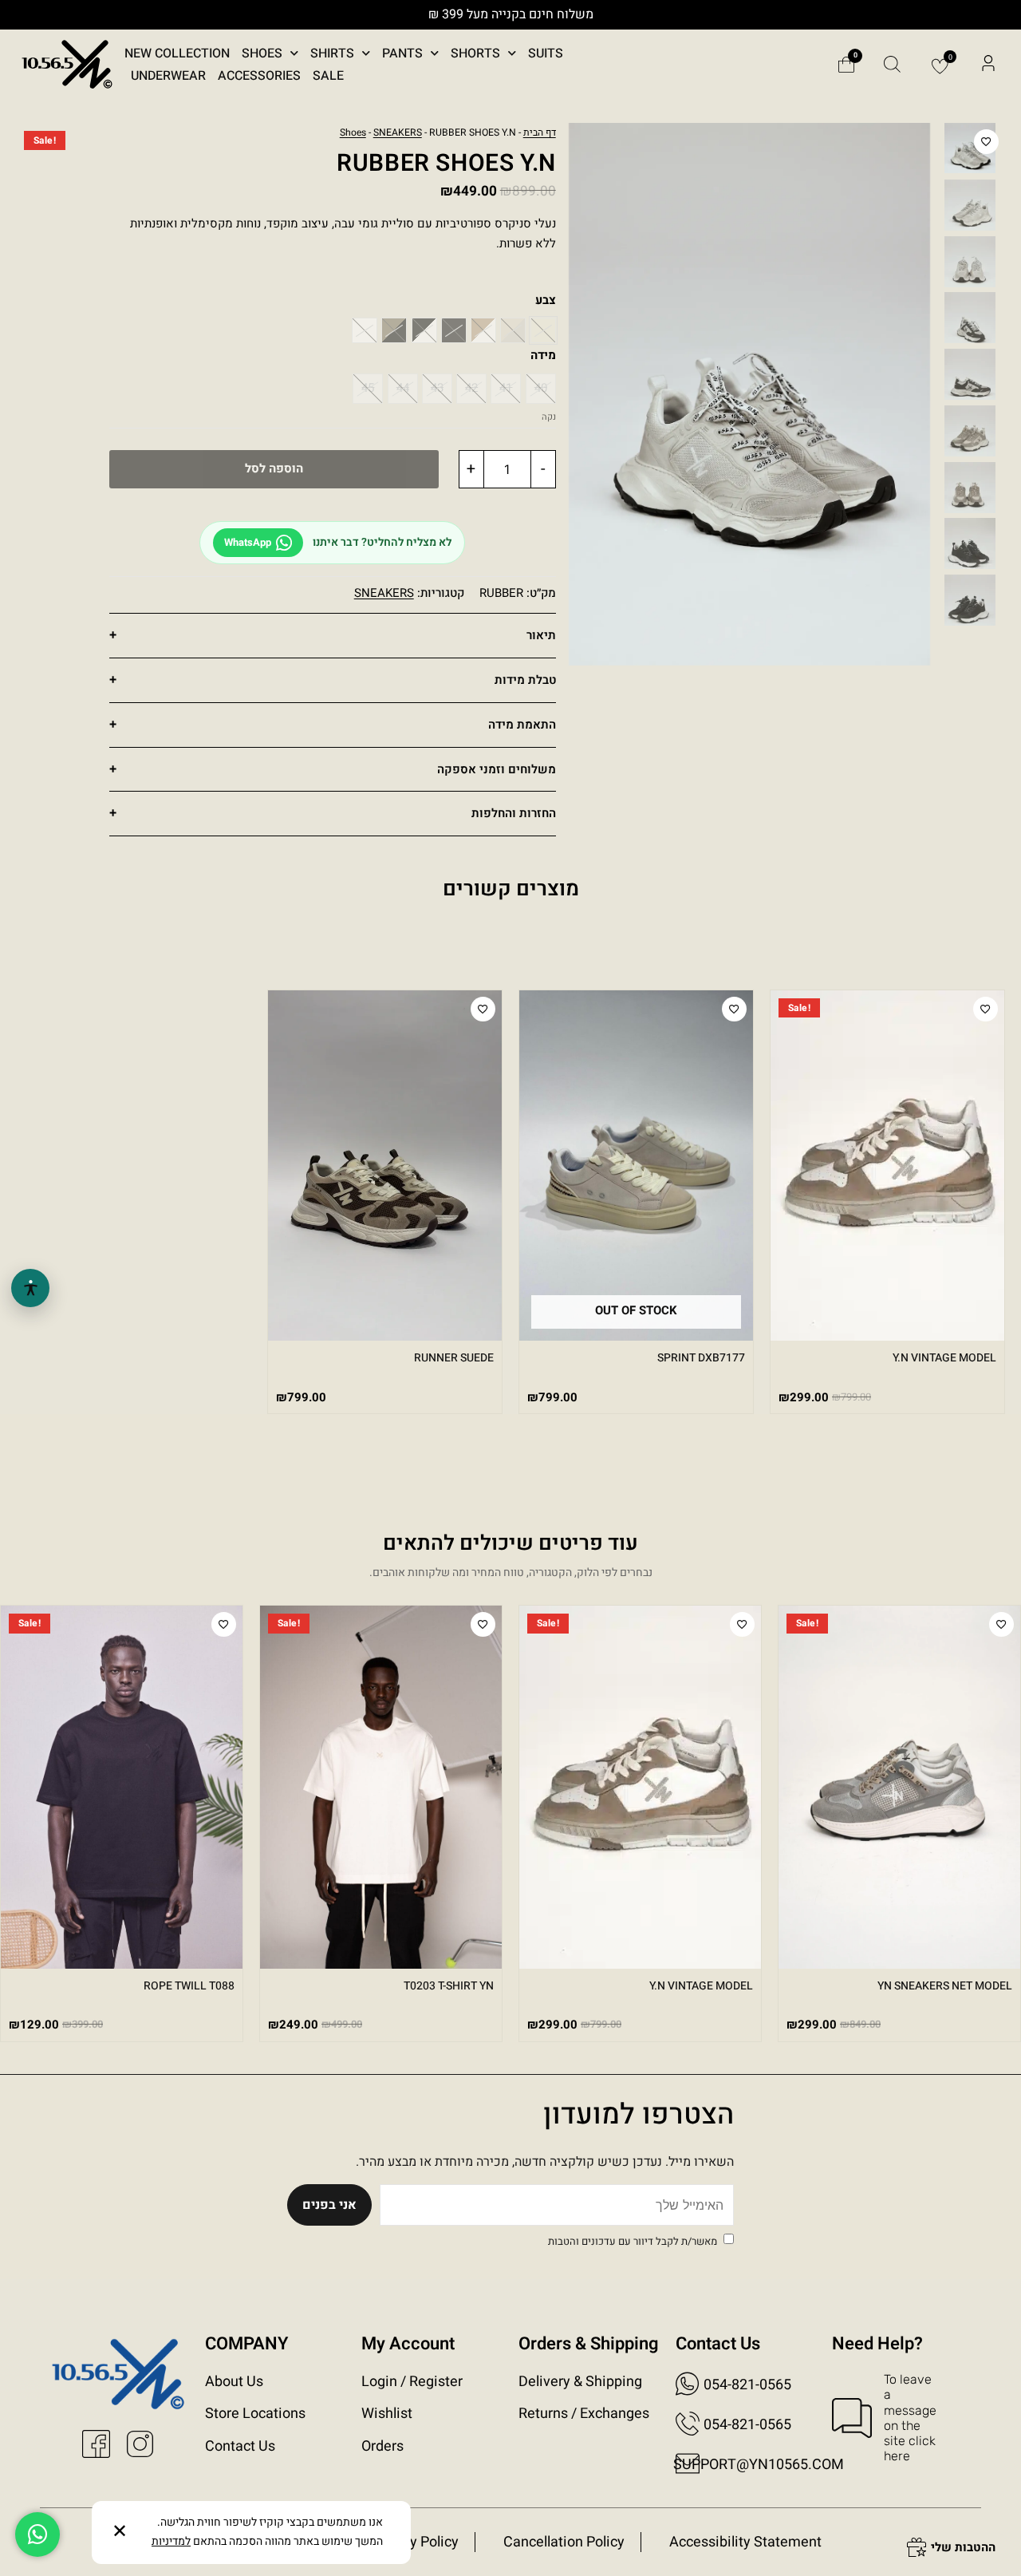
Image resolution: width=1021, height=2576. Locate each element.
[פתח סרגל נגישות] (30, 1288)
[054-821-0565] (688, 2384)
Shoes (262, 53)
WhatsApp (248, 542)
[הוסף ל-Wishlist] (986, 142)
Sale (328, 76)
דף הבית (540, 132)
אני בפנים (329, 2205)
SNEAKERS (398, 132)
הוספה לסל (274, 468)
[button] (988, 65)
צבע (546, 300)
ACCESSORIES (259, 76)
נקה (549, 417)
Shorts (475, 53)
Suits (546, 53)
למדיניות (171, 2541)
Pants (402, 53)
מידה (543, 355)
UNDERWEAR (168, 76)
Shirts (332, 53)
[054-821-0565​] (688, 2424)
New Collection (177, 53)
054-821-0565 (747, 2385)
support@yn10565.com (759, 2465)
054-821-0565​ (747, 2425)
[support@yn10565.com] (688, 2463)
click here (910, 2448)
